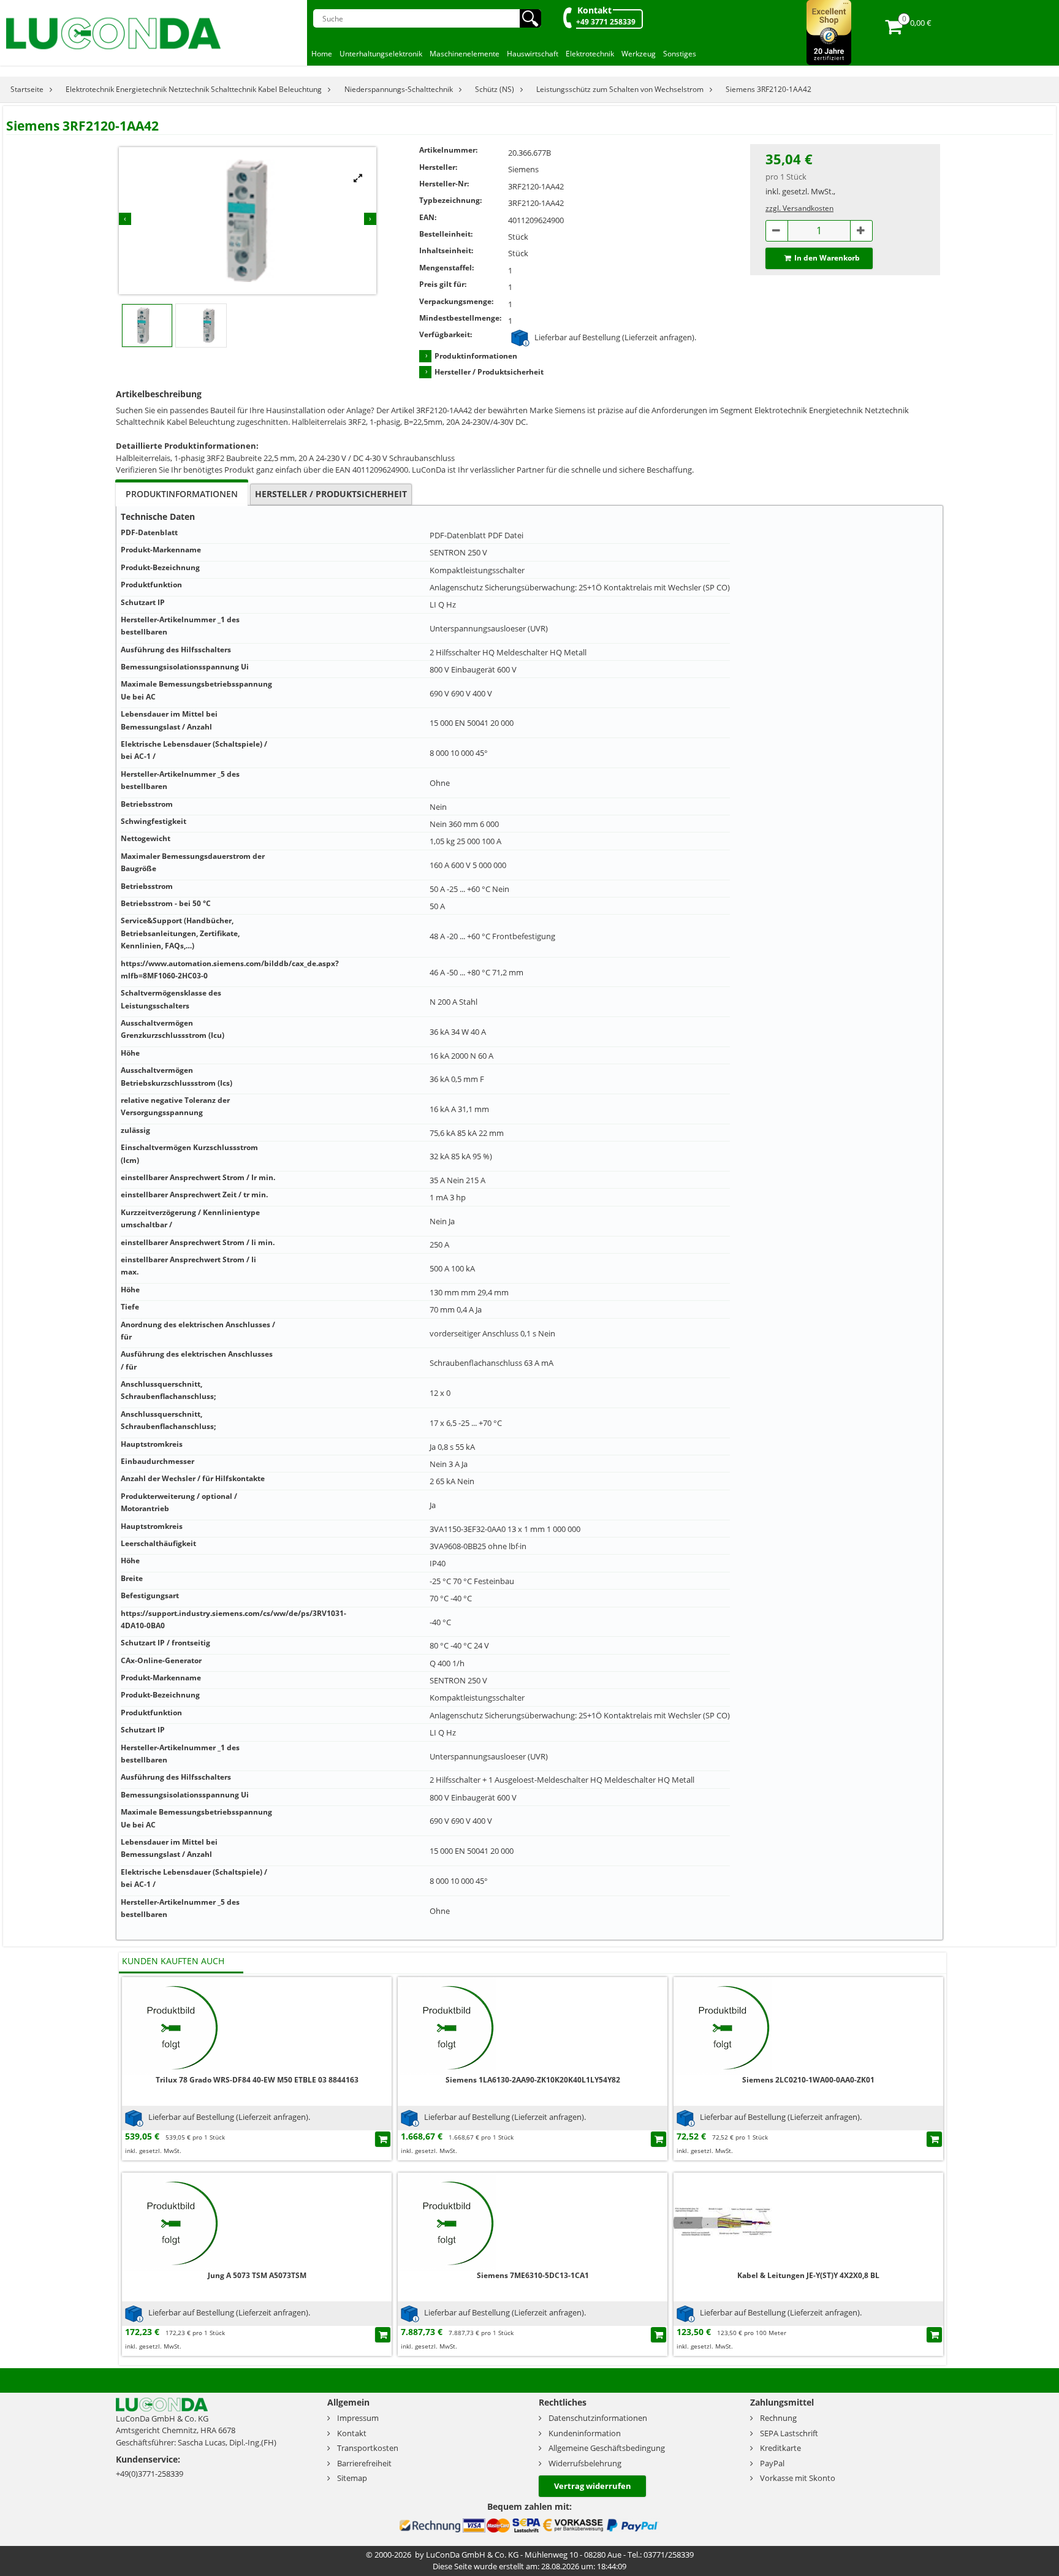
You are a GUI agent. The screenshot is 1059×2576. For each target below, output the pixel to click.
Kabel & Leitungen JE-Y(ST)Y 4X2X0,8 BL (808, 2275)
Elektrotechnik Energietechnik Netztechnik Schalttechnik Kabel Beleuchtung (194, 89)
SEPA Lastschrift (789, 2433)
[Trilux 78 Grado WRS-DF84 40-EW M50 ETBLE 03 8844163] (171, 2025)
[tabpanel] (529, 1223)
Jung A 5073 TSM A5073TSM (257, 2275)
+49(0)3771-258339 (150, 2474)
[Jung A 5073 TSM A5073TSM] (171, 2221)
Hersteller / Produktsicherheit (489, 372)
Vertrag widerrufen (593, 2486)
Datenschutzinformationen (598, 2418)
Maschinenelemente (465, 54)
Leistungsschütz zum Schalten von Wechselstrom (620, 89)
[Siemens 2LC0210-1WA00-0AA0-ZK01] (723, 2025)
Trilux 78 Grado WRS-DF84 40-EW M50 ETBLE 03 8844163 (257, 2080)
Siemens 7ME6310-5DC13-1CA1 (533, 2275)
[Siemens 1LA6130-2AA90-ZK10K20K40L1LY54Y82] (447, 2025)
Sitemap (352, 2478)
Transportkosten (368, 2448)
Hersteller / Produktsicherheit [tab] (331, 494)
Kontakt (594, 10)
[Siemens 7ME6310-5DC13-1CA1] (447, 2221)
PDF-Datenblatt (458, 535)
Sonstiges (680, 54)
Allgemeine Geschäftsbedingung (607, 2448)
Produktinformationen (476, 356)
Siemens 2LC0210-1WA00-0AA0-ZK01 (808, 2080)
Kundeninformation (585, 2433)
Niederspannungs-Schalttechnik (399, 89)
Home (322, 54)
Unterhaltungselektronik (381, 54)
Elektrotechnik (590, 54)
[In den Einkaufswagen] (383, 2139)
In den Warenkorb (827, 258)
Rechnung (778, 2418)
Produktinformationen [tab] (182, 494)
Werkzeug (639, 54)
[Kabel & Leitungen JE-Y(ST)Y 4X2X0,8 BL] (723, 2221)
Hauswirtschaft (533, 54)
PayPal (772, 2463)
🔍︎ (530, 18)
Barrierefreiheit (364, 2463)
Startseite (27, 89)
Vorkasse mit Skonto (798, 2478)
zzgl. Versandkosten (799, 208)
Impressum (358, 2418)
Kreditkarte (780, 2448)
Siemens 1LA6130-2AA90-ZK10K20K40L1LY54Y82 (533, 2080)
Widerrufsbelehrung (585, 2463)
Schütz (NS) (495, 89)
